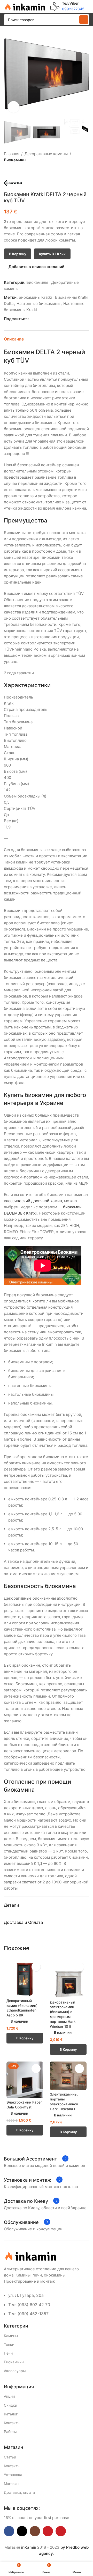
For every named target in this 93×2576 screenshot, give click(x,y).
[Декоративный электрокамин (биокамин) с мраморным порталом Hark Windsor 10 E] (68, 1979)
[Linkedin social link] (49, 319)
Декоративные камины (46, 154)
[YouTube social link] (48, 2531)
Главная (11, 154)
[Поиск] (84, 20)
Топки (9, 2344)
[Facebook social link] (32, 319)
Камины (11, 2336)
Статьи (10, 2457)
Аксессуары (15, 2371)
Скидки (10, 2405)
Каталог (11, 2414)
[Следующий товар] (19, 171)
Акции (9, 2396)
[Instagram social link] (35, 2531)
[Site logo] (25, 6)
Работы (10, 2432)
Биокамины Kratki (35, 297)
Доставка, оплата (19, 2492)
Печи (8, 2353)
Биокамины (15, 160)
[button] (9, 74)
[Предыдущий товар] (7, 171)
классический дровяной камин (33, 1201)
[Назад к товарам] (13, 171)
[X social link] (38, 319)
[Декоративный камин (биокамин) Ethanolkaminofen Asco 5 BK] (25, 1978)
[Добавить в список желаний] (36, 1967)
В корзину (18, 254)
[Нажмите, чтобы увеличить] (14, 107)
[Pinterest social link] (44, 319)
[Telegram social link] (55, 319)
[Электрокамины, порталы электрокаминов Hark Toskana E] (68, 2076)
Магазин (11, 2484)
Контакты (12, 2423)
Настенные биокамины (38, 304)
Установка (13, 2475)
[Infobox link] (67, 6)
